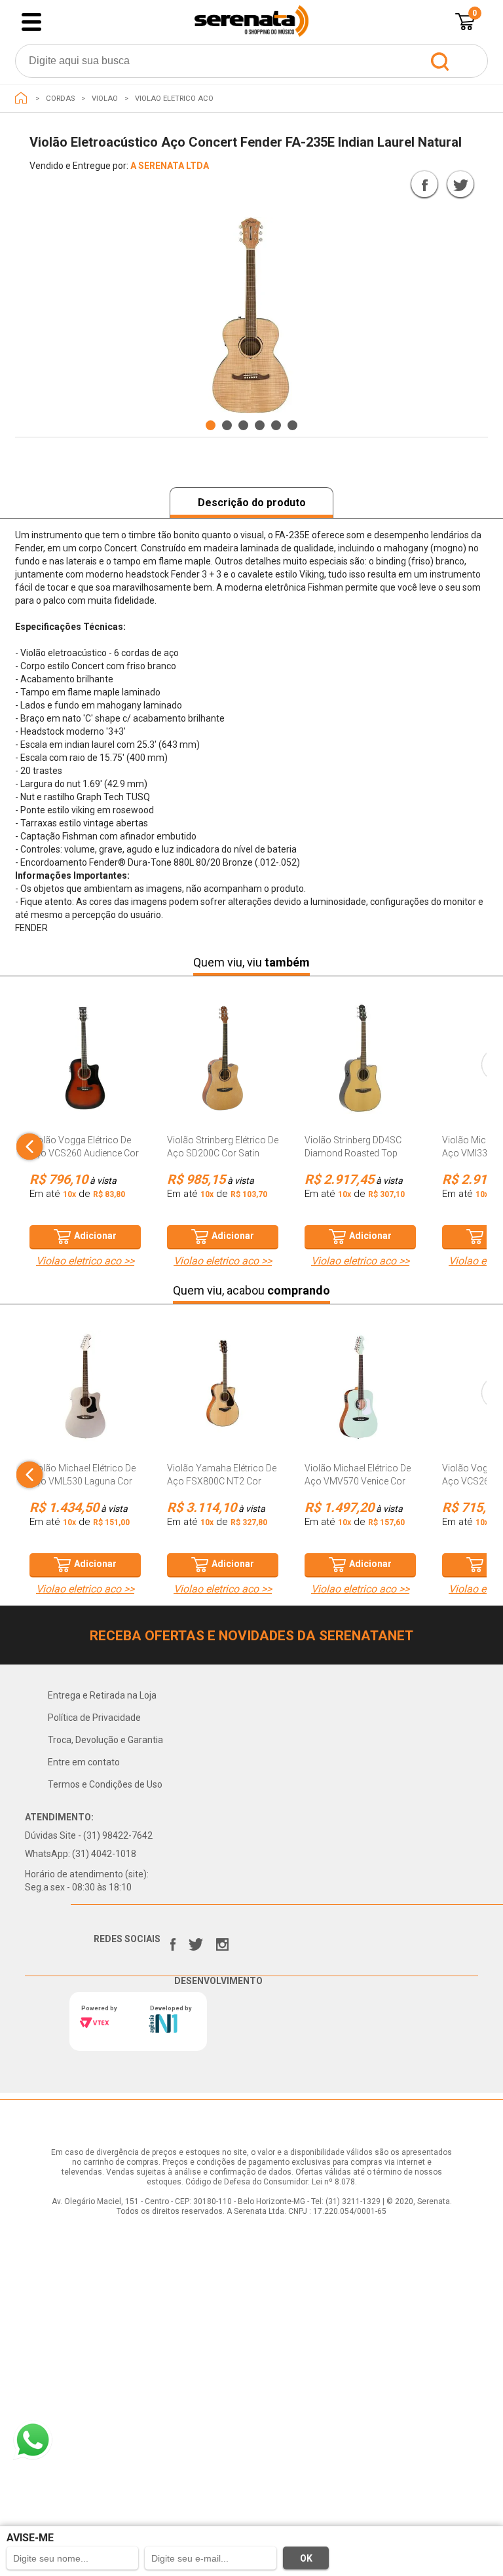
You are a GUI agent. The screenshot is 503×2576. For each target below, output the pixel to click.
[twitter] (196, 1941)
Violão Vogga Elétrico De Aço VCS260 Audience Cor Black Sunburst (84, 1153)
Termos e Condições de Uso (105, 1784)
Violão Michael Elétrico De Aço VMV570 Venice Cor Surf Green (358, 1481)
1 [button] (211, 425)
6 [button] (292, 425)
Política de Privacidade (94, 1718)
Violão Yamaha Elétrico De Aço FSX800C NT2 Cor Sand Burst (222, 1481)
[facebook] (173, 1941)
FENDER (379, 187)
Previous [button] (42, 227)
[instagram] (222, 1941)
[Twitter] (460, 184)
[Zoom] (251, 316)
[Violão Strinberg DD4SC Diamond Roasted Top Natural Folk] (360, 1065)
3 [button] (243, 425)
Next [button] (456, 404)
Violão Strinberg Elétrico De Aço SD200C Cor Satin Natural (223, 1153)
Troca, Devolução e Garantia (105, 1740)
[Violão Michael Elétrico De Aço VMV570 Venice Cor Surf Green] (360, 1393)
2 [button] (227, 425)
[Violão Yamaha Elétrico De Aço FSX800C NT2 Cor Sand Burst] (223, 1393)
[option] (251, 316)
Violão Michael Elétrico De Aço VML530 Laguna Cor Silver (83, 1481)
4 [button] (260, 425)
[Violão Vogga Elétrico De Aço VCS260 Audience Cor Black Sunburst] (85, 1065)
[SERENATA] (21, 98)
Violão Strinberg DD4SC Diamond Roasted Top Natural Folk (353, 1153)
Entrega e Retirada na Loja (102, 1695)
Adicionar (95, 1236)
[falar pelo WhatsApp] (33, 2440)
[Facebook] (424, 184)
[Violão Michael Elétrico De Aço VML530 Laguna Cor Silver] (85, 1393)
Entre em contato (84, 1762)
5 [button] (276, 425)
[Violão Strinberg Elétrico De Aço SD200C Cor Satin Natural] (223, 1065)
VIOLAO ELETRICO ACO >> (85, 1261)
